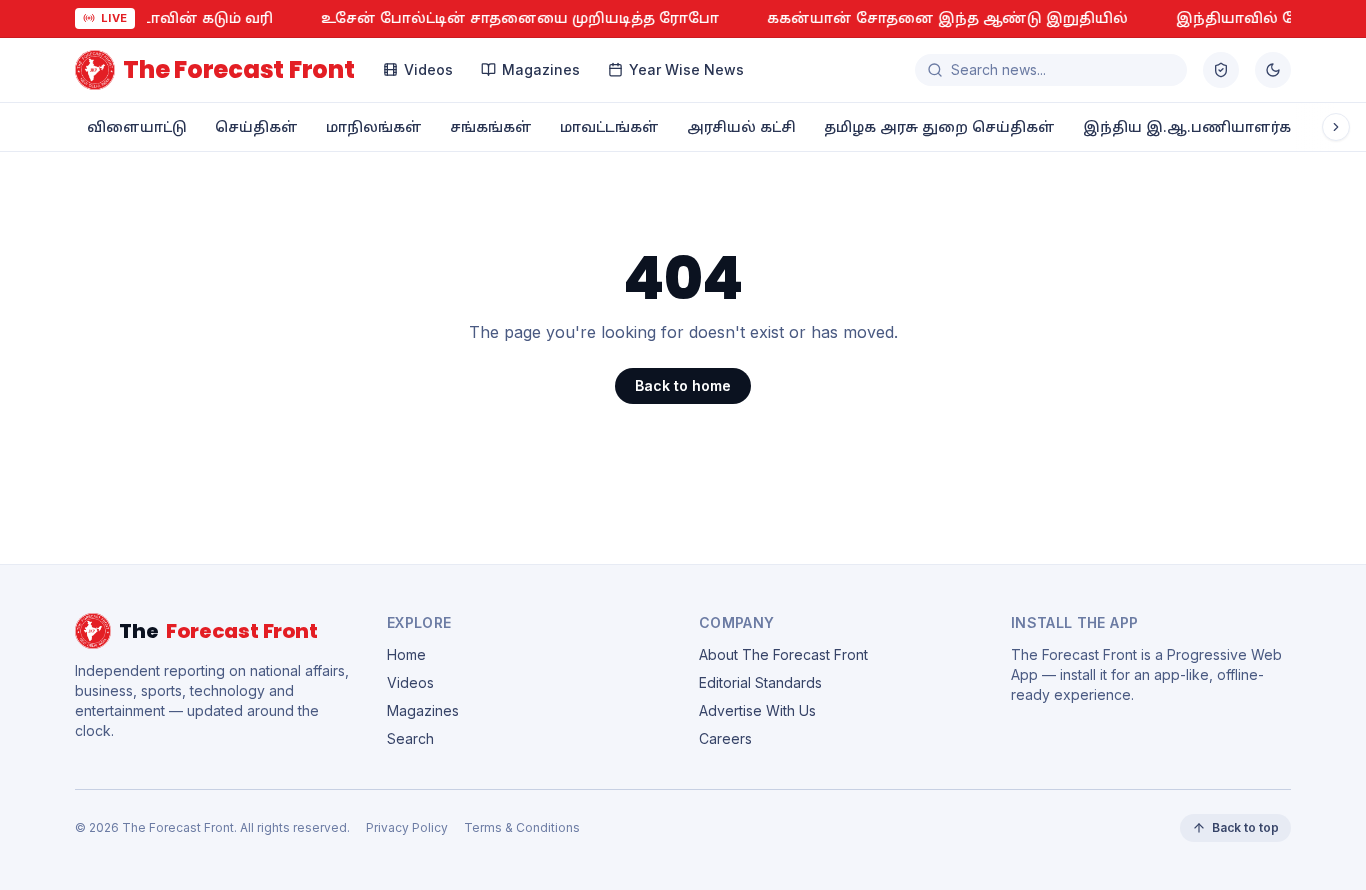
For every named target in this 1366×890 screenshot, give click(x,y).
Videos (428, 69)
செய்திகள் (256, 126)
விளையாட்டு (137, 126)
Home (406, 654)
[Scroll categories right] (1336, 127)
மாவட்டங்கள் (609, 126)
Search (410, 738)
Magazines (541, 69)
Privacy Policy (407, 827)
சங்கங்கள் (491, 126)
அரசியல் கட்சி (741, 126)
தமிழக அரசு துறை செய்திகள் (939, 126)
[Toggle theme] (1273, 70)
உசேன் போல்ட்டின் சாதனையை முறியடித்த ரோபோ (506, 17)
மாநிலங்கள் (374, 126)
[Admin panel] (1221, 70)
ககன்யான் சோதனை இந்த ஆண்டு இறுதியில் (933, 17)
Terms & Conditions (522, 827)
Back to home (683, 385)
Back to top (1245, 827)
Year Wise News (686, 69)
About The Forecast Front (783, 654)
